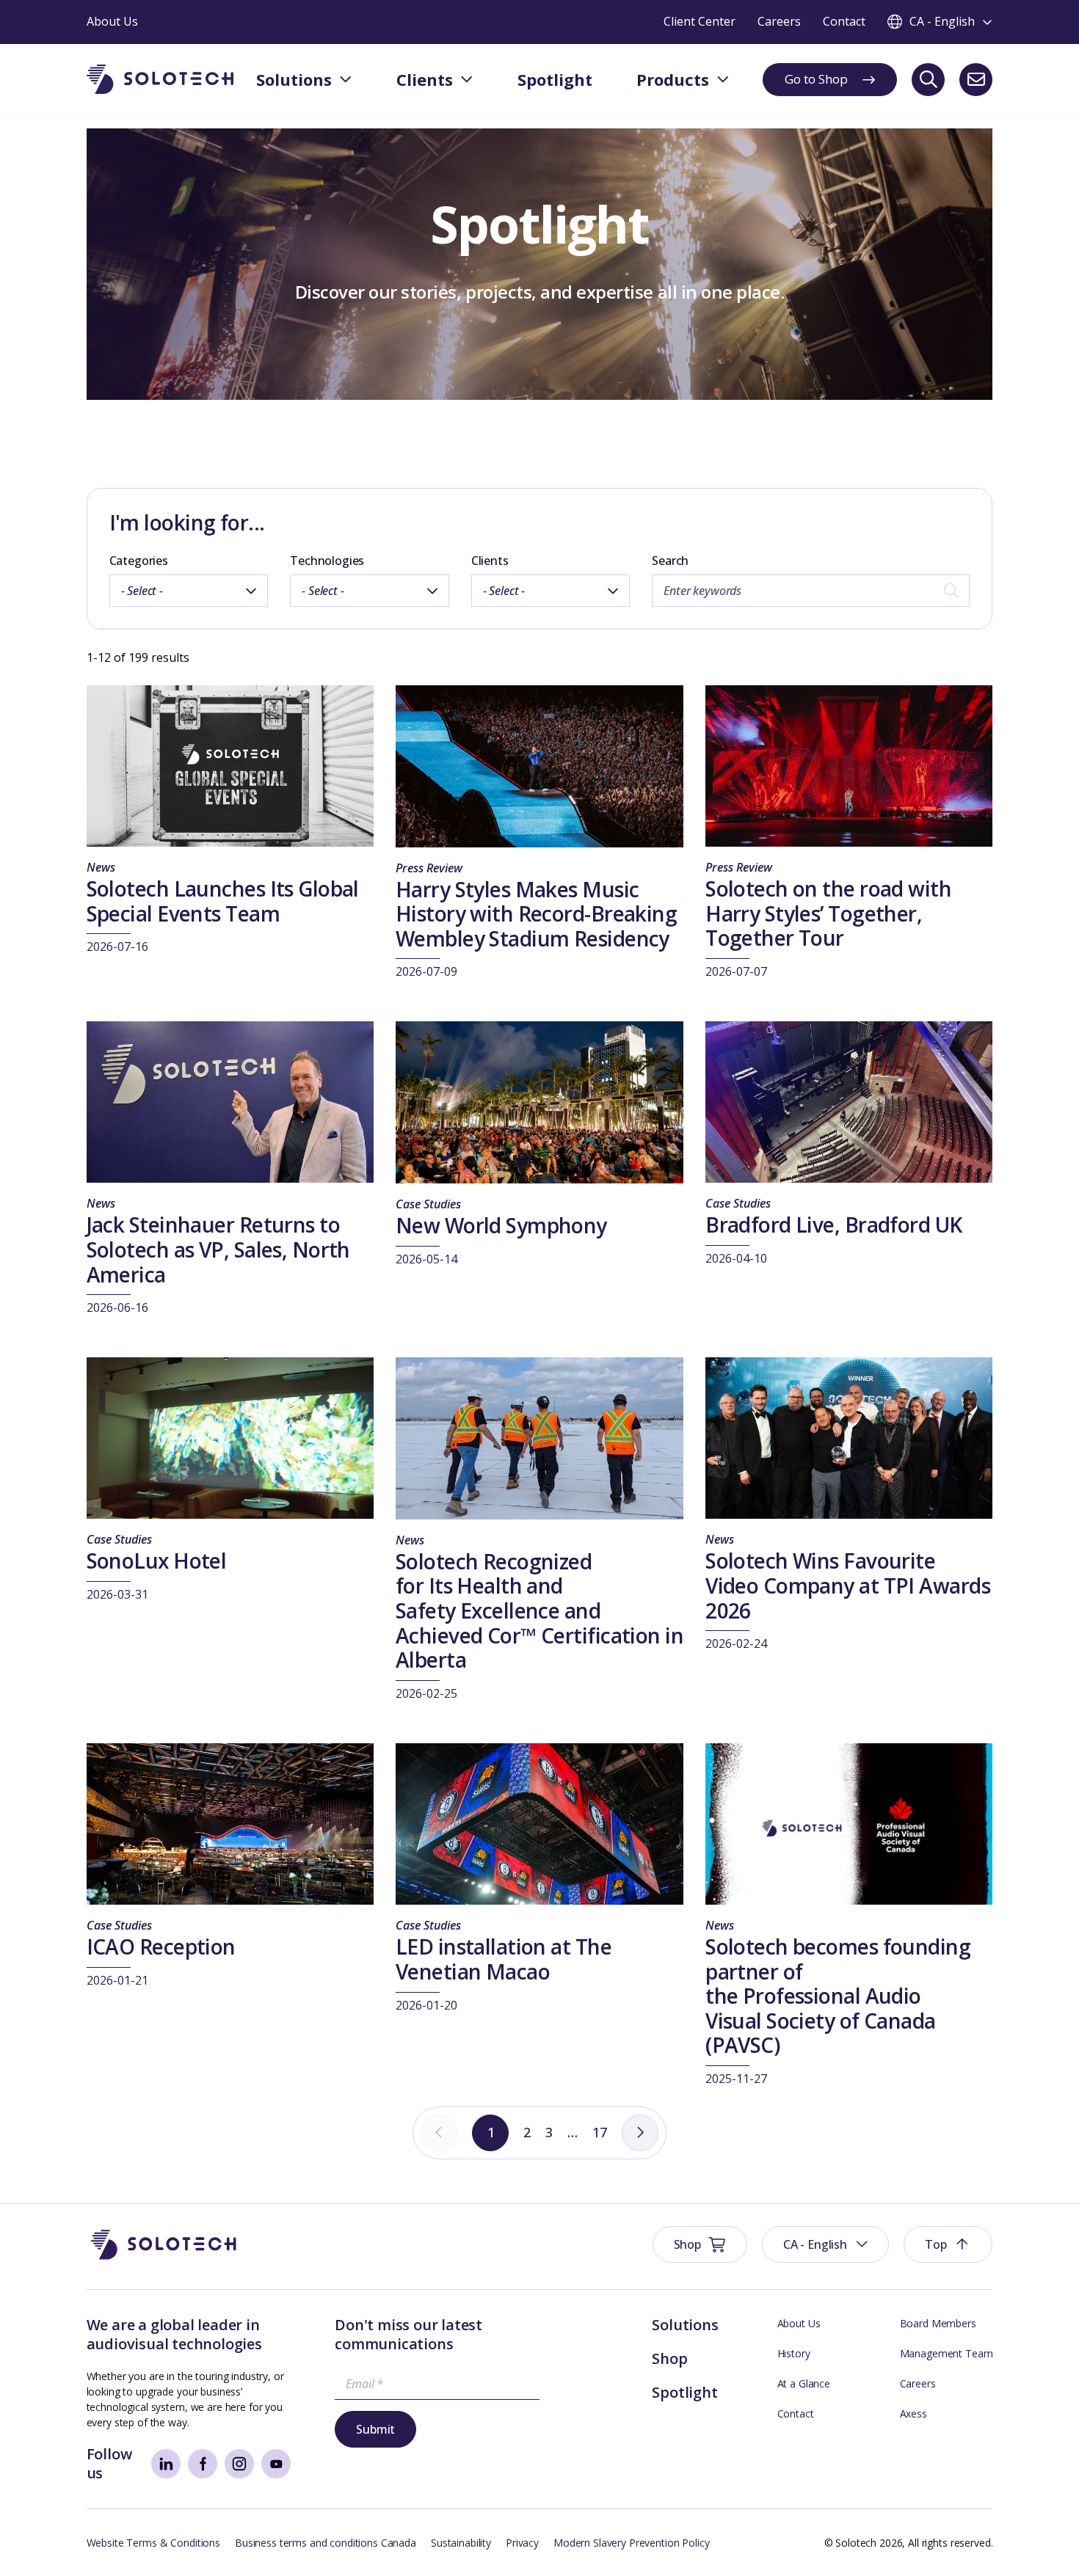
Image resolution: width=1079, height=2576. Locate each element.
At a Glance (804, 2383)
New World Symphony (501, 1225)
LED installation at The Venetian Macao (504, 1959)
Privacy (522, 2543)
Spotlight (684, 2392)
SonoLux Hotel (157, 1561)
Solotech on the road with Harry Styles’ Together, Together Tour (828, 913)
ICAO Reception (161, 1946)
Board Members (938, 2323)
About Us (799, 2323)
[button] (825, 2244)
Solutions (685, 2325)
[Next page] (640, 2133)
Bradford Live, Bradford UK (833, 1225)
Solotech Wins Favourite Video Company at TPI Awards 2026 (848, 1585)
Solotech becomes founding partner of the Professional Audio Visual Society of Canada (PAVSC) (838, 1996)
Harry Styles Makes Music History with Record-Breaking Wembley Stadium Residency (536, 914)
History (794, 2353)
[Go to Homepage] (164, 2245)
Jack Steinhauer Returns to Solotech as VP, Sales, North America (218, 1249)
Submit (375, 2429)
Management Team (947, 2353)
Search (670, 561)
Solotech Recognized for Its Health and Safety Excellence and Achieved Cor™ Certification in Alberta (539, 1610)
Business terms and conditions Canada (326, 2543)
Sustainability (461, 2543)
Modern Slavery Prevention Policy (632, 2543)
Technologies (327, 561)
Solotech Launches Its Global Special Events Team (223, 901)
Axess (913, 2413)
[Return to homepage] (160, 80)
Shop (669, 2358)
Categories (139, 561)
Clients (490, 561)
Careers (918, 2383)
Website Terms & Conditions (153, 2543)
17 (600, 2132)
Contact (796, 2413)
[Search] (928, 80)
